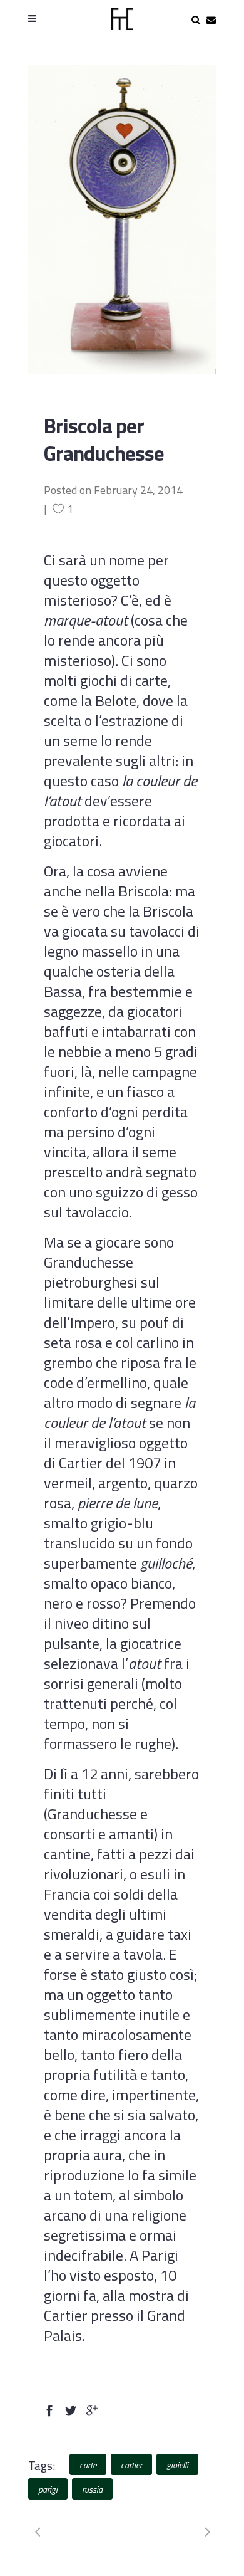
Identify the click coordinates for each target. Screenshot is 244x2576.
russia (92, 2489)
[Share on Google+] (92, 2409)
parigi (48, 2489)
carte (88, 2465)
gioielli (177, 2465)
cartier (131, 2465)
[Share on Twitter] (71, 2409)
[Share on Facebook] (49, 2409)
